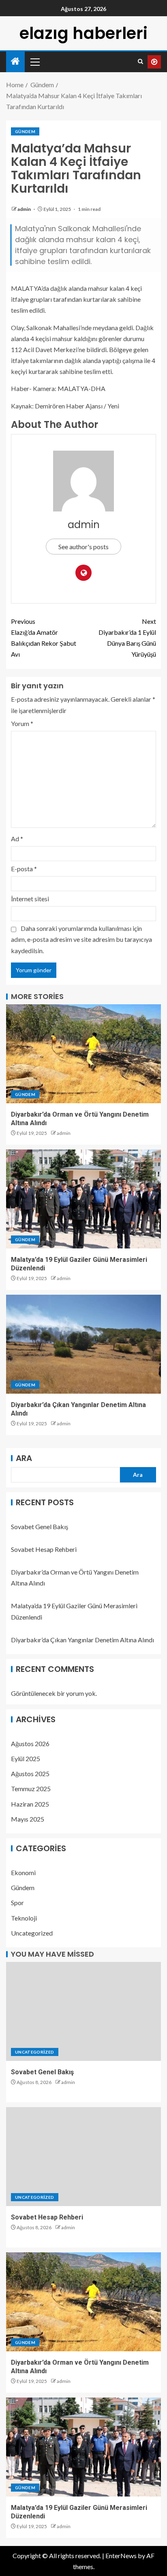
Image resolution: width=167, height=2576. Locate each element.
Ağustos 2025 (30, 1774)
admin (25, 209)
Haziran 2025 (30, 1804)
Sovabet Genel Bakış (40, 1526)
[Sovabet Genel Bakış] (83, 2011)
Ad (17, 839)
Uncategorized (32, 1933)
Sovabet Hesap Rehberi (44, 1549)
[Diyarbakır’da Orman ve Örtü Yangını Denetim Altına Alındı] (83, 1054)
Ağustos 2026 (30, 1743)
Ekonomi (23, 1872)
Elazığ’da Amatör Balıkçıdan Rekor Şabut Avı (44, 638)
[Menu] (34, 62)
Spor (17, 1902)
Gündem (25, 131)
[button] (34, 62)
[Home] (15, 61)
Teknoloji (24, 1918)
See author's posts (83, 547)
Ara (24, 1458)
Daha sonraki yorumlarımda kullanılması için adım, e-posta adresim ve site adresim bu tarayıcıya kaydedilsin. (81, 939)
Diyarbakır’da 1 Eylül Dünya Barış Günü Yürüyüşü (127, 638)
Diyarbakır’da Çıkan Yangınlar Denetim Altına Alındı (82, 1640)
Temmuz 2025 (31, 1789)
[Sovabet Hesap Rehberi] (83, 2157)
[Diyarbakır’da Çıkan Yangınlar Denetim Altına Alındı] (83, 1344)
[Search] (140, 62)
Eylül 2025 (26, 1759)
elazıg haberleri (83, 33)
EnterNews (121, 2556)
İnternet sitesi (30, 899)
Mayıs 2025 (28, 1819)
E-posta (24, 869)
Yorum (22, 723)
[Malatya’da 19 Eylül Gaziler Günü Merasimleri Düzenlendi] (83, 1199)
